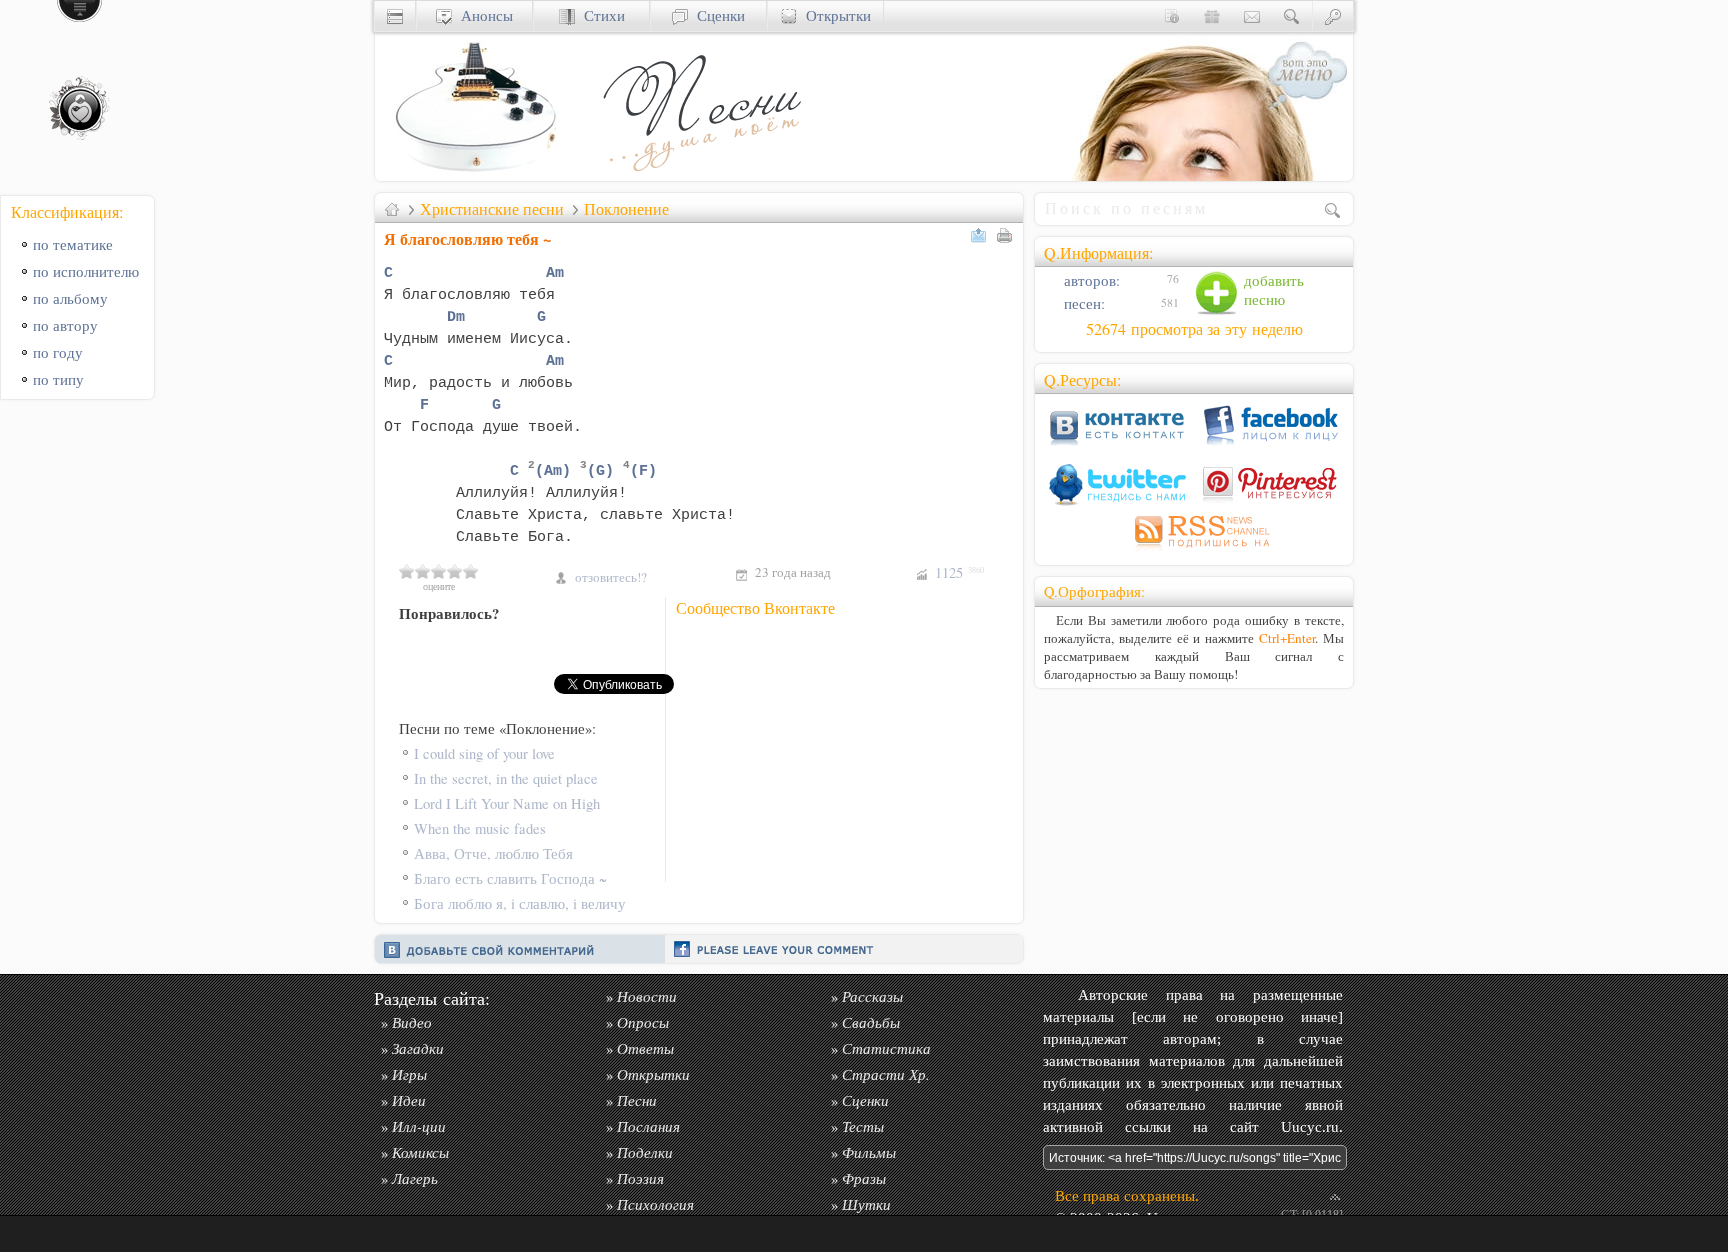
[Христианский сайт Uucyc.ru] (475, 175)
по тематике (73, 244)
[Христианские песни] (700, 175)
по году (58, 352)
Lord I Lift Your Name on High (507, 803)
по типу (58, 379)
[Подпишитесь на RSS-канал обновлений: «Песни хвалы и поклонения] (1194, 550)
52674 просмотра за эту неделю (1194, 329)
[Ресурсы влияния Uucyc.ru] (392, 209)
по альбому (70, 298)
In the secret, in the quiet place (506, 778)
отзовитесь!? (611, 577)
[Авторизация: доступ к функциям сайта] (1333, 15)
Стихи (600, 15)
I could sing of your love (484, 753)
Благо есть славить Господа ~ (510, 878)
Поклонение (626, 209)
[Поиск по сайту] (1292, 15)
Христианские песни (492, 209)
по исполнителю (86, 271)
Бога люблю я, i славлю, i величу (520, 903)
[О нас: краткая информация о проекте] (1172, 15)
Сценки (716, 15)
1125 (959, 572)
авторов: (1090, 280)
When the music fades (480, 828)
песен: (1082, 303)
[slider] (439, 571)
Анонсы (482, 15)
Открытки (834, 15)
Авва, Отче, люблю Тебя (493, 853)
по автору (65, 325)
